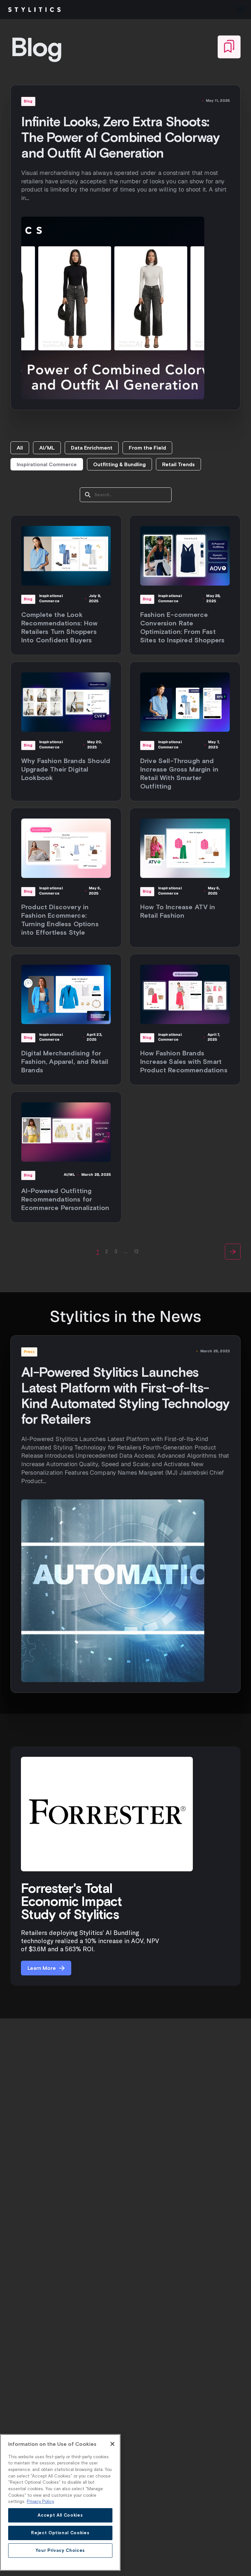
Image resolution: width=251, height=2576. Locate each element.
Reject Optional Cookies (60, 2533)
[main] (60, 2502)
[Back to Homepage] (34, 10)
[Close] (112, 2444)
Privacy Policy (40, 2501)
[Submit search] (88, 495)
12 (136, 1251)
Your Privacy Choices (60, 2550)
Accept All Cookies (60, 2515)
